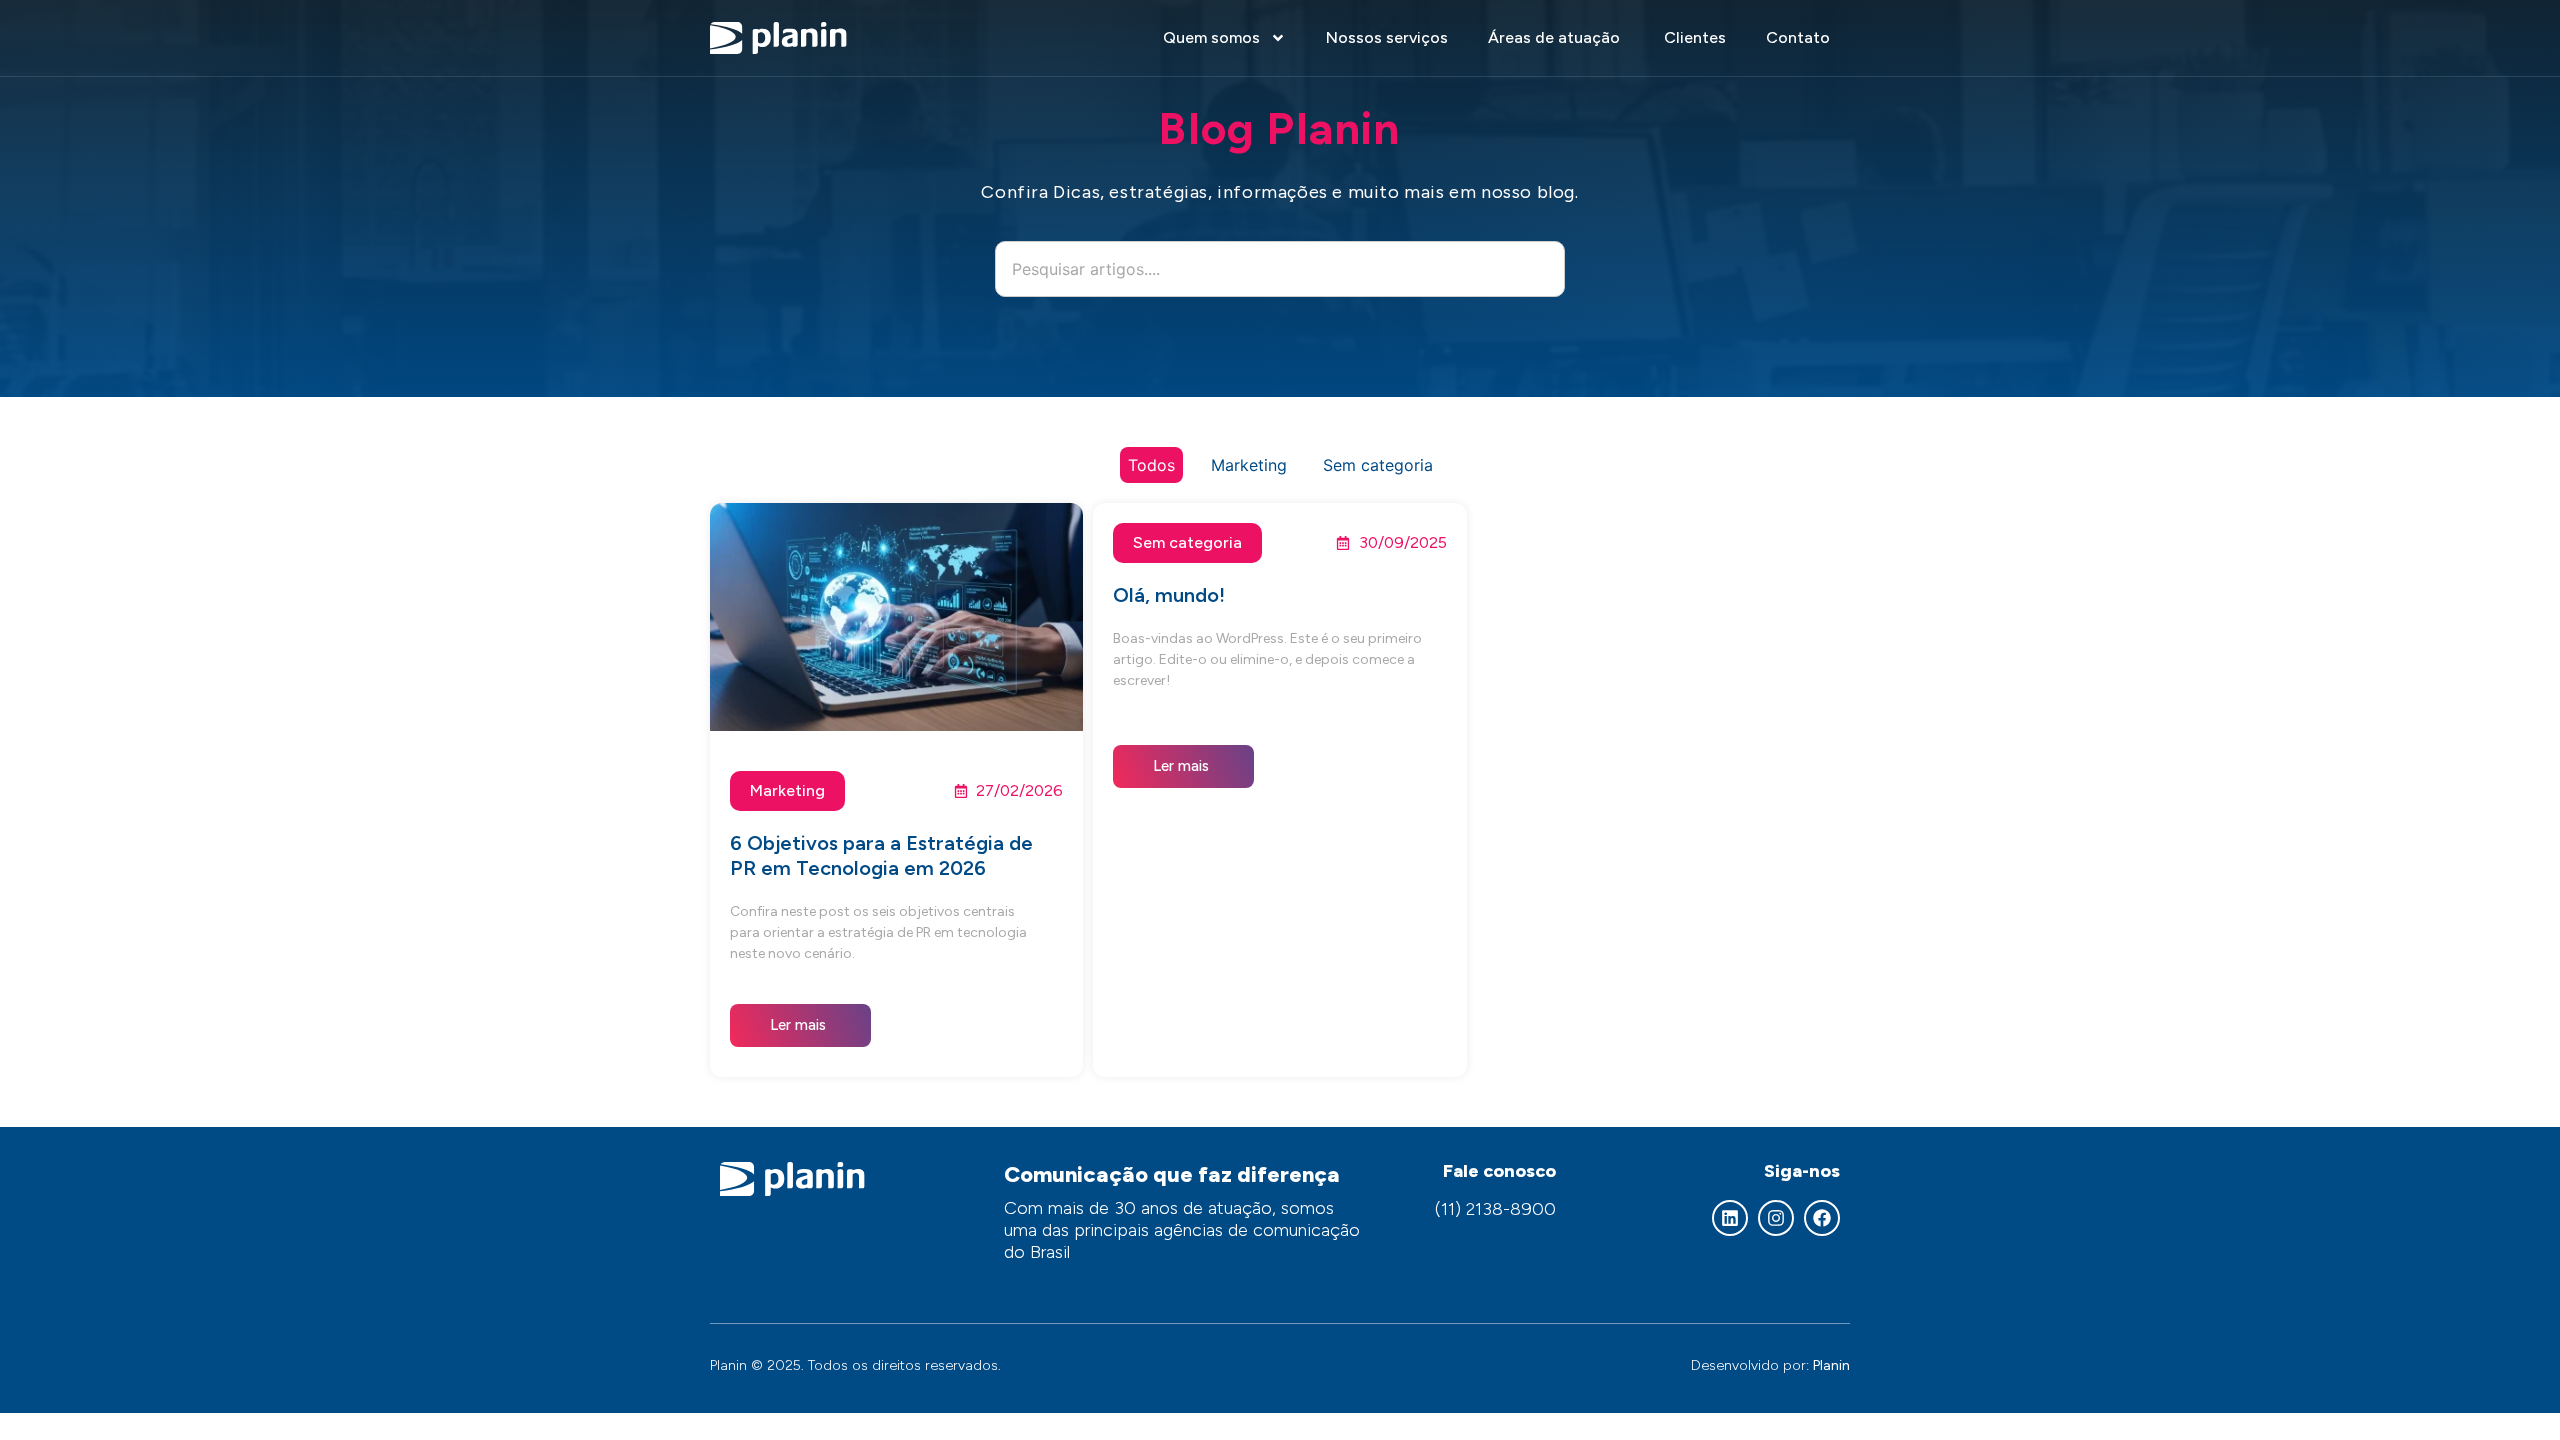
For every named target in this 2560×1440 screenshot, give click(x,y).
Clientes (1695, 37)
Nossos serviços (1387, 37)
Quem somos (1211, 37)
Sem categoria (1378, 465)
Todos (1151, 465)
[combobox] (1280, 269)
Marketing (1249, 465)
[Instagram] (1776, 1218)
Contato (1798, 37)
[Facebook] (1822, 1218)
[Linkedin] (1730, 1218)
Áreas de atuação (1556, 37)
